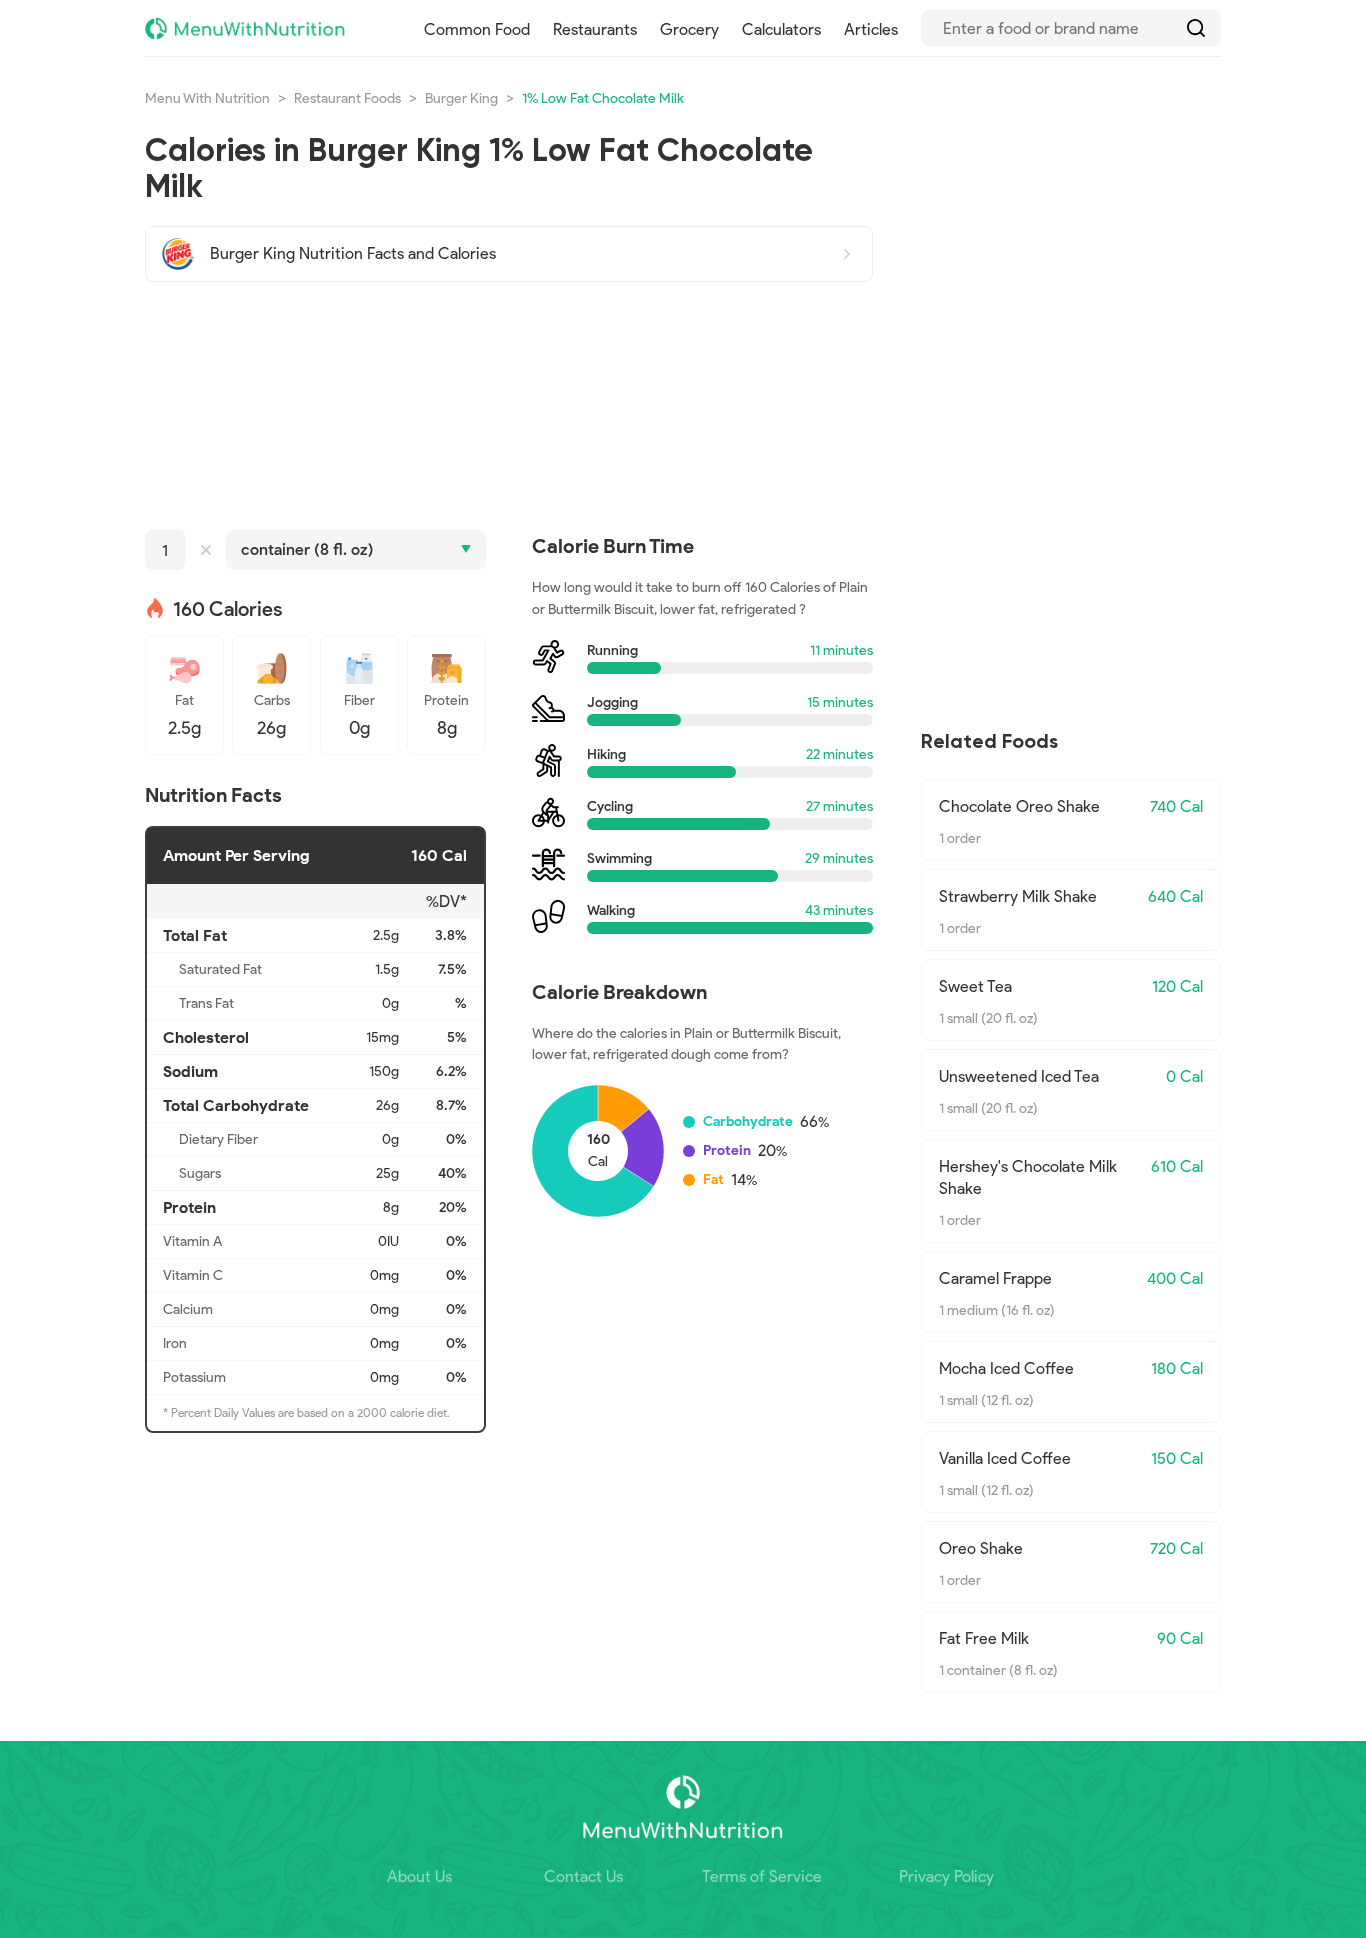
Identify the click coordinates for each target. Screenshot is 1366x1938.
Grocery (689, 29)
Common (477, 29)
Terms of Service (762, 1876)
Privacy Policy (946, 1876)
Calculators (781, 29)
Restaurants (595, 29)
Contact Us (583, 1876)
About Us (419, 1876)
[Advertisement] (509, 406)
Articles (871, 29)
